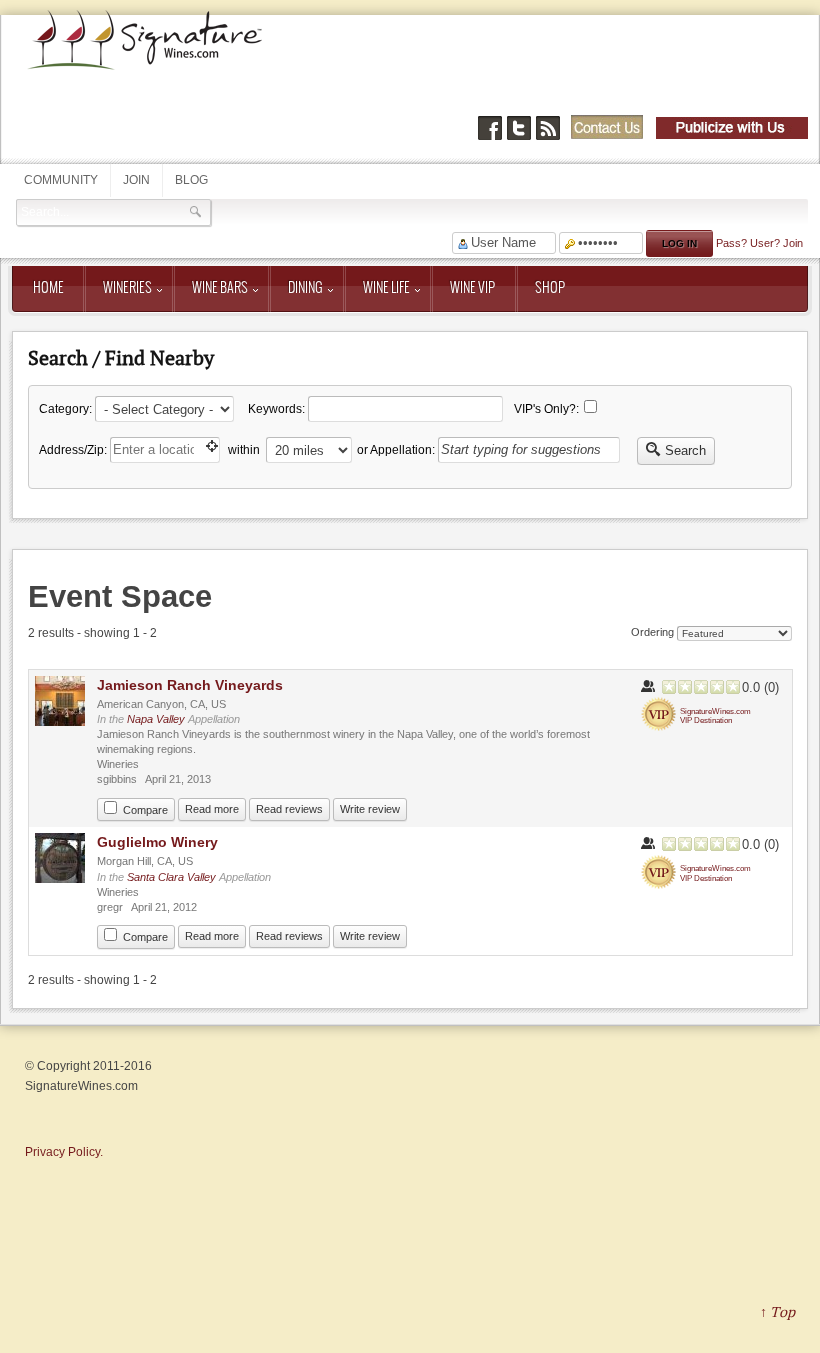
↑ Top (777, 1311)
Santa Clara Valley (171, 877)
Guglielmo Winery (157, 842)
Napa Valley (157, 719)
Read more (212, 809)
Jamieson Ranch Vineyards (190, 685)
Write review (370, 809)
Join (136, 180)
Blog (191, 180)
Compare (145, 810)
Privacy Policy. (64, 1152)
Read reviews (289, 809)
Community (61, 180)
